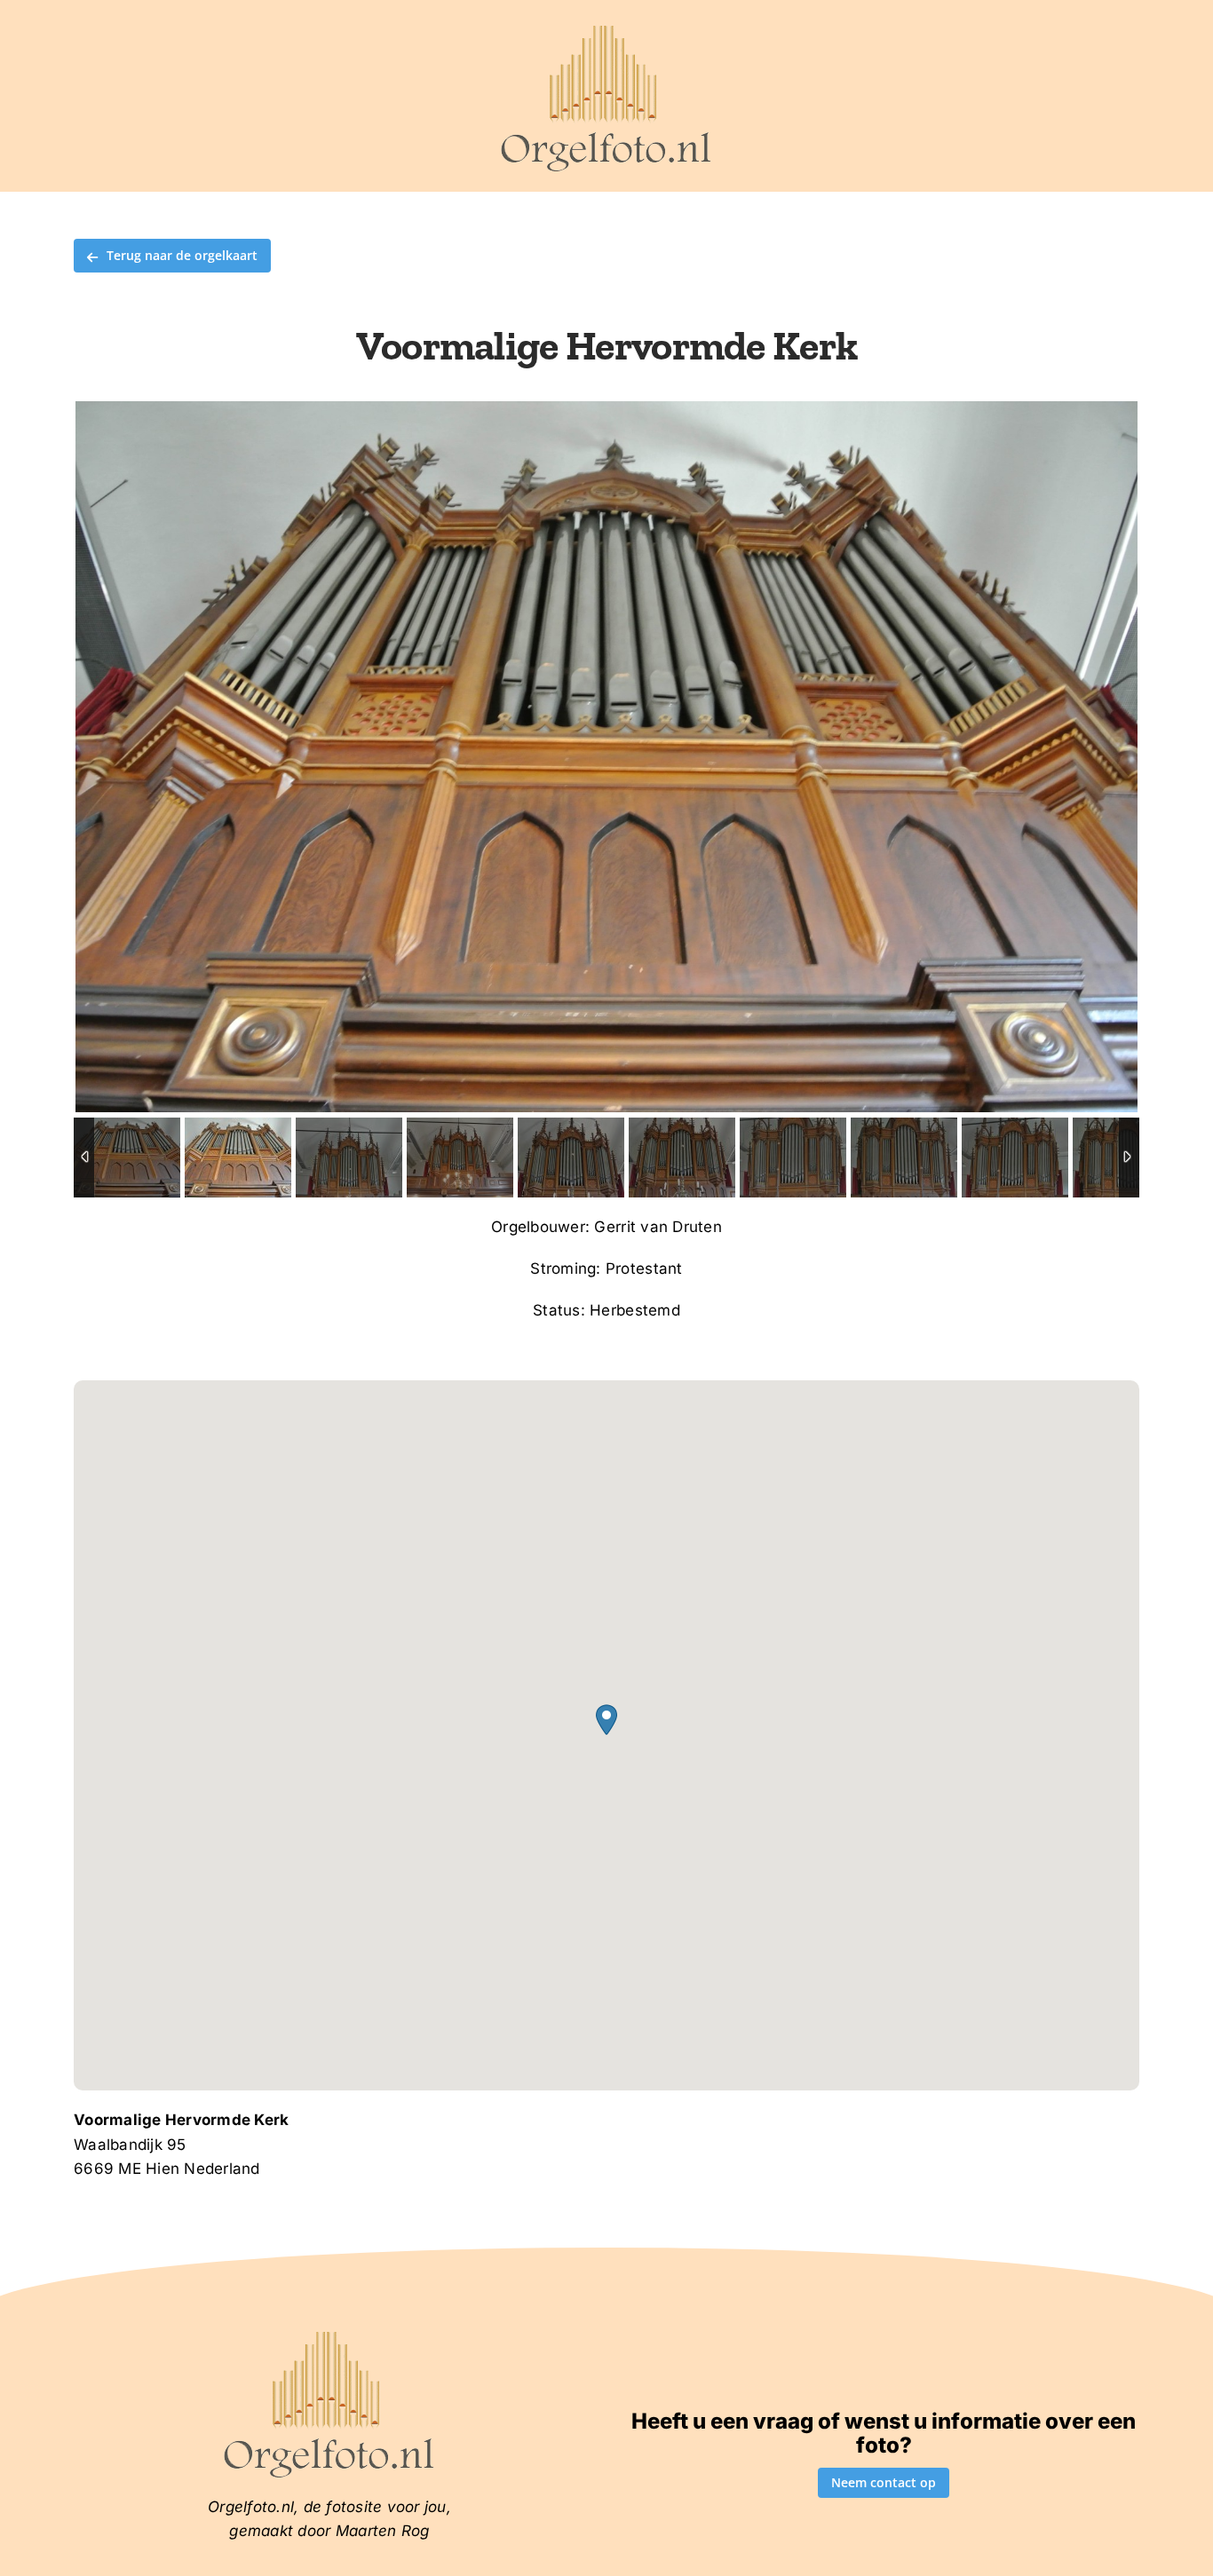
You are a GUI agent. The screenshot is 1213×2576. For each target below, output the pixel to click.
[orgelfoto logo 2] (606, 29)
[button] (606, 1720)
